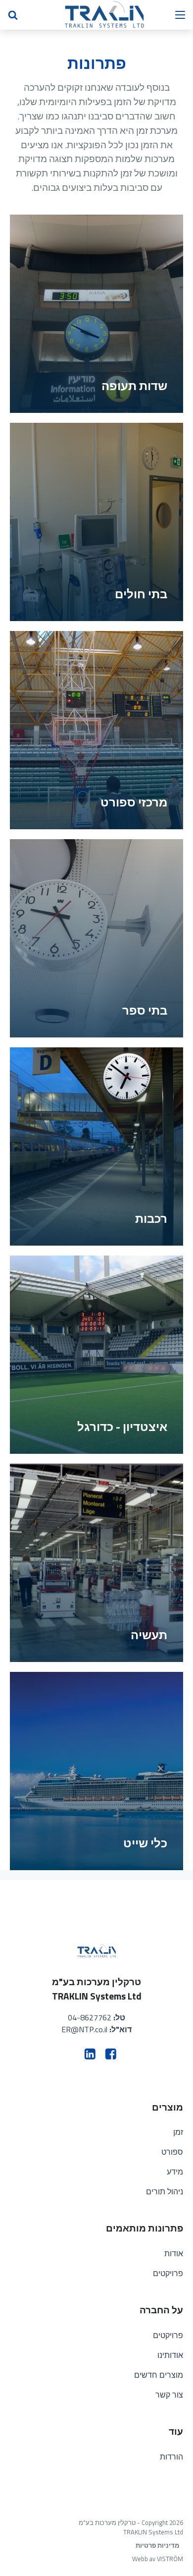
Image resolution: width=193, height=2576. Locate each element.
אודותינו (170, 2355)
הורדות (171, 2457)
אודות (174, 2253)
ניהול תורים (165, 2191)
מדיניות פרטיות (157, 2546)
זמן (178, 2132)
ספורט (172, 2152)
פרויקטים (168, 2273)
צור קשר (169, 2395)
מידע (175, 2172)
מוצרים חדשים (159, 2375)
